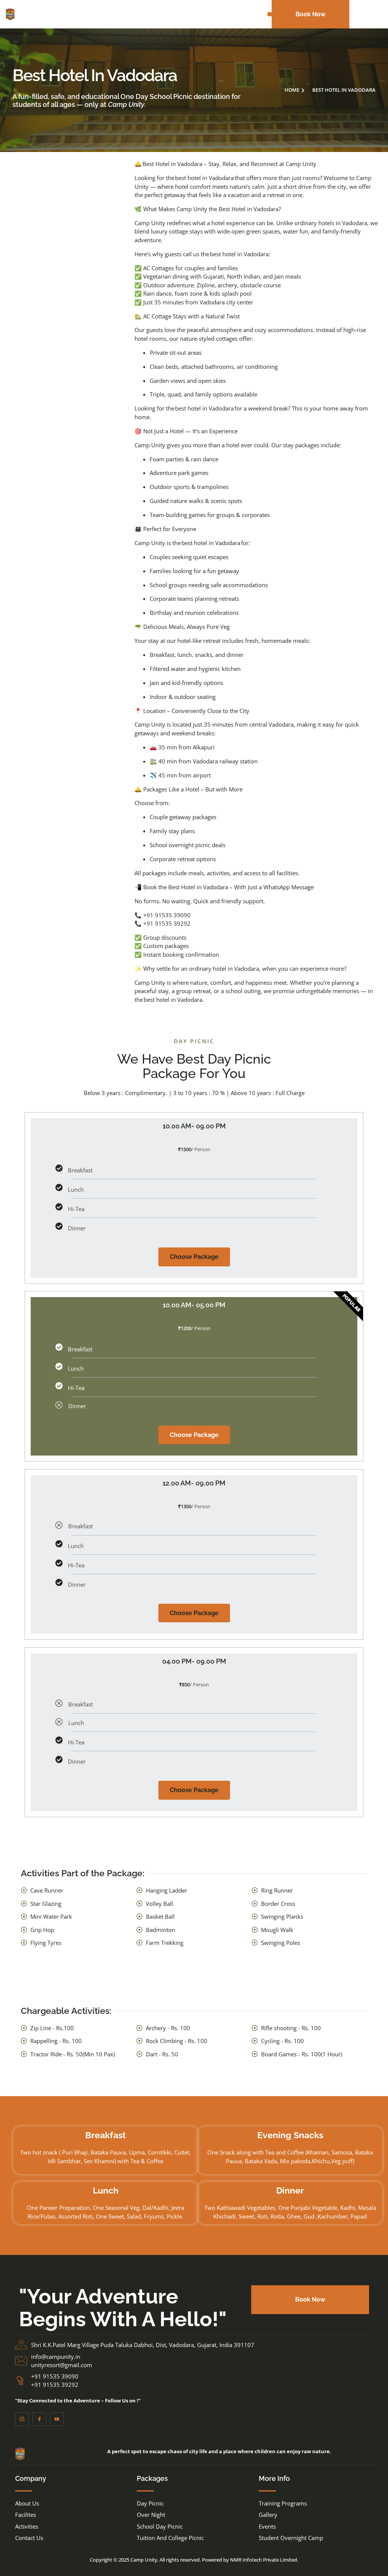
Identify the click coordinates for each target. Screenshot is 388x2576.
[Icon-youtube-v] (57, 2419)
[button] (270, 14)
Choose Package (194, 1257)
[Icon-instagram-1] (22, 2419)
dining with (187, 276)
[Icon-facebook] (39, 2419)
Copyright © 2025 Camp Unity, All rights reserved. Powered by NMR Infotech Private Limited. (194, 2560)
